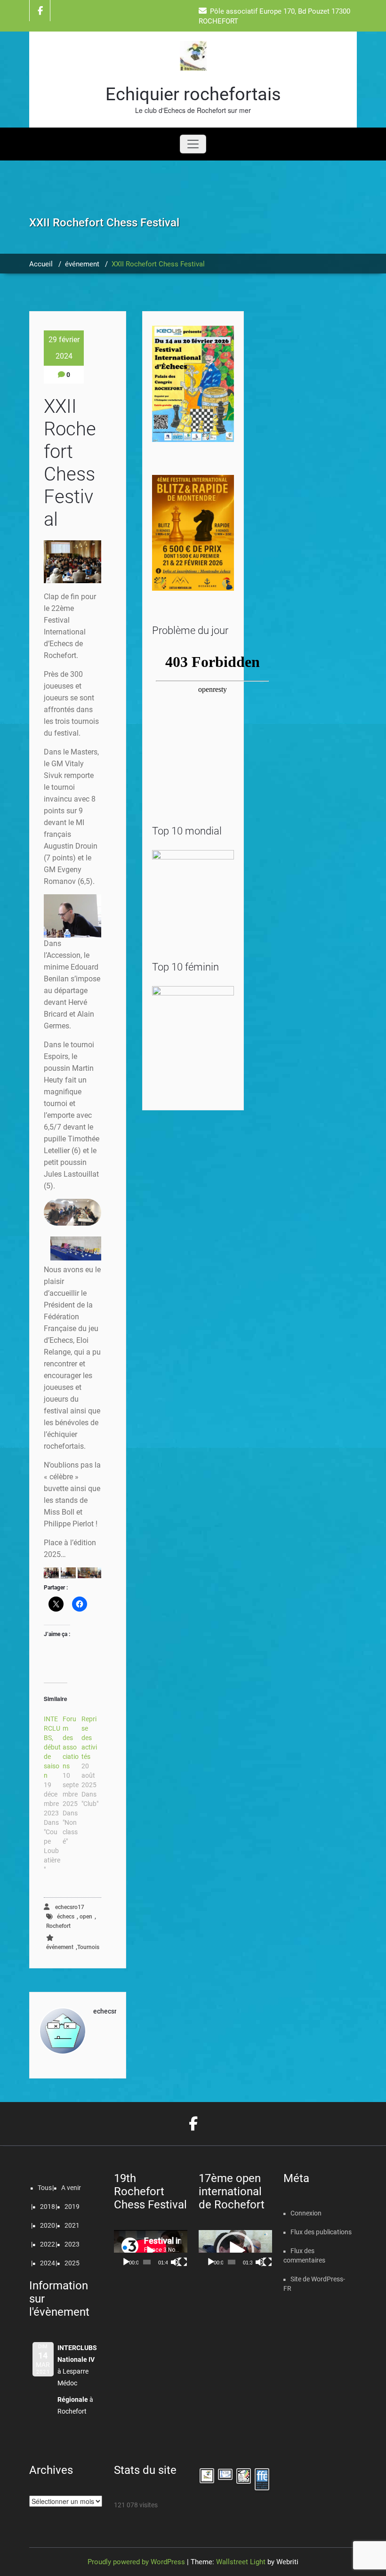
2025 (72, 2263)
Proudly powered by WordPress (136, 2562)
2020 (48, 2225)
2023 (72, 2244)
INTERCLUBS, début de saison (52, 1747)
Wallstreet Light (241, 2562)
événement (82, 264)
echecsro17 (69, 1907)
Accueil (41, 264)
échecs (66, 1917)
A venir (71, 2188)
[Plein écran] (183, 2262)
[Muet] (175, 2262)
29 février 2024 (64, 348)
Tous (45, 2188)
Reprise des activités (89, 1738)
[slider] (232, 2262)
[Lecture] (126, 2262)
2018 (48, 2207)
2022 (48, 2244)
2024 (48, 2263)
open (86, 1917)
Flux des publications (321, 2232)
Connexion (306, 2213)
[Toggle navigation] (193, 144)
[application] (151, 2251)
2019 (72, 2207)
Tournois (88, 1947)
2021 (72, 2225)
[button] (51, 1573)
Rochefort (58, 1926)
